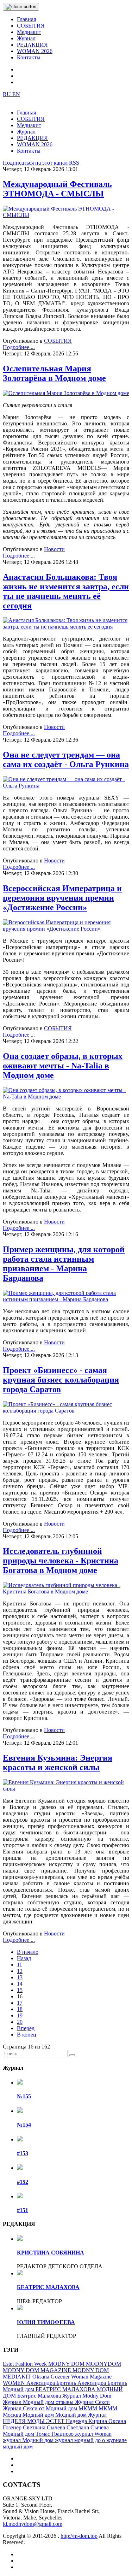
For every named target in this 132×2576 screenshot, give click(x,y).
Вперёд (26, 2028)
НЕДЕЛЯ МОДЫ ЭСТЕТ (34, 2421)
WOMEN (15, 2383)
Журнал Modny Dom (87, 2396)
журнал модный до (78, 2440)
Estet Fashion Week (26, 2364)
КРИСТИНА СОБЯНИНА (51, 2253)
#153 (23, 2153)
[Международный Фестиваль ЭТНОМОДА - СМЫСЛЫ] (66, 215)
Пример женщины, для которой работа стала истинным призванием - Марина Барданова (64, 1264)
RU (8, 94)
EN (16, 94)
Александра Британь (52, 2383)
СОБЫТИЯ (31, 26)
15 (20, 1990)
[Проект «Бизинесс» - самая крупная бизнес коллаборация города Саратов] (66, 1411)
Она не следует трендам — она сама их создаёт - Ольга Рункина (66, 759)
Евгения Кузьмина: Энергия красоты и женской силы (58, 1762)
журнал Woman (93, 2434)
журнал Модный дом (29, 2440)
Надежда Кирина (87, 2421)
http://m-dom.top (79, 2536)
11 (20, 1965)
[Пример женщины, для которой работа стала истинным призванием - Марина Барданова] (66, 1299)
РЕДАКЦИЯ (32, 45)
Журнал (26, 38)
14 (20, 1984)
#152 (23, 2182)
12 (20, 1971)
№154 (24, 2125)
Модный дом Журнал (81, 2415)
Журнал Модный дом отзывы (39, 2402)
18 (20, 2009)
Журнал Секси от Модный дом (41, 2408)
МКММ (89, 2408)
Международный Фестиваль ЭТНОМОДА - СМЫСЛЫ (57, 189)
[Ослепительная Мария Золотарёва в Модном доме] (66, 393)
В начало (28, 1952)
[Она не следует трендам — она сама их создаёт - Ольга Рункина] (66, 786)
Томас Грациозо (55, 2434)
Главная (26, 19)
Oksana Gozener (52, 2377)
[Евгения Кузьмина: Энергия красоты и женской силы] (66, 1789)
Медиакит (29, 32)
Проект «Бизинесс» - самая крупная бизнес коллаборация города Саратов (61, 1380)
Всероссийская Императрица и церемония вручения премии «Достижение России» (62, 898)
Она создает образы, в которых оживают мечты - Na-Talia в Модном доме (63, 1066)
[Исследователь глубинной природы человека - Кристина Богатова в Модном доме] (66, 1591)
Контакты (29, 57)
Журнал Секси (92, 2402)
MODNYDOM (103, 2364)
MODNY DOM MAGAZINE (38, 2370)
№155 (24, 2096)
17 (20, 2003)
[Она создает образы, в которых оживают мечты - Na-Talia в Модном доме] (66, 1097)
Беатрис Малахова (40, 2396)
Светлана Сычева (45, 2427)
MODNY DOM (67, 2364)
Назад (24, 1958)
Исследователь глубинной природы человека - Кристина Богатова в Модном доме (61, 1561)
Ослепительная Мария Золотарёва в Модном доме (54, 373)
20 (20, 2022)
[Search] (72, 2055)
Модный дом (39, 2415)
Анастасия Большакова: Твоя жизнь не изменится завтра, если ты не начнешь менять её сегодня (66, 591)
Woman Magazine (91, 2377)
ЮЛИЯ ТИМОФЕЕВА (46, 2322)
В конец (27, 2035)
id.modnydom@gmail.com (33, 2524)
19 (20, 2015)
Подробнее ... (19, 347)
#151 (23, 2210)
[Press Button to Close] (21, 7)
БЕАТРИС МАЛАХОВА (48, 2287)
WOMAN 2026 (35, 51)
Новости (54, 549)
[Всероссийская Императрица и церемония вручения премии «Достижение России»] (66, 929)
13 (20, 1977)
